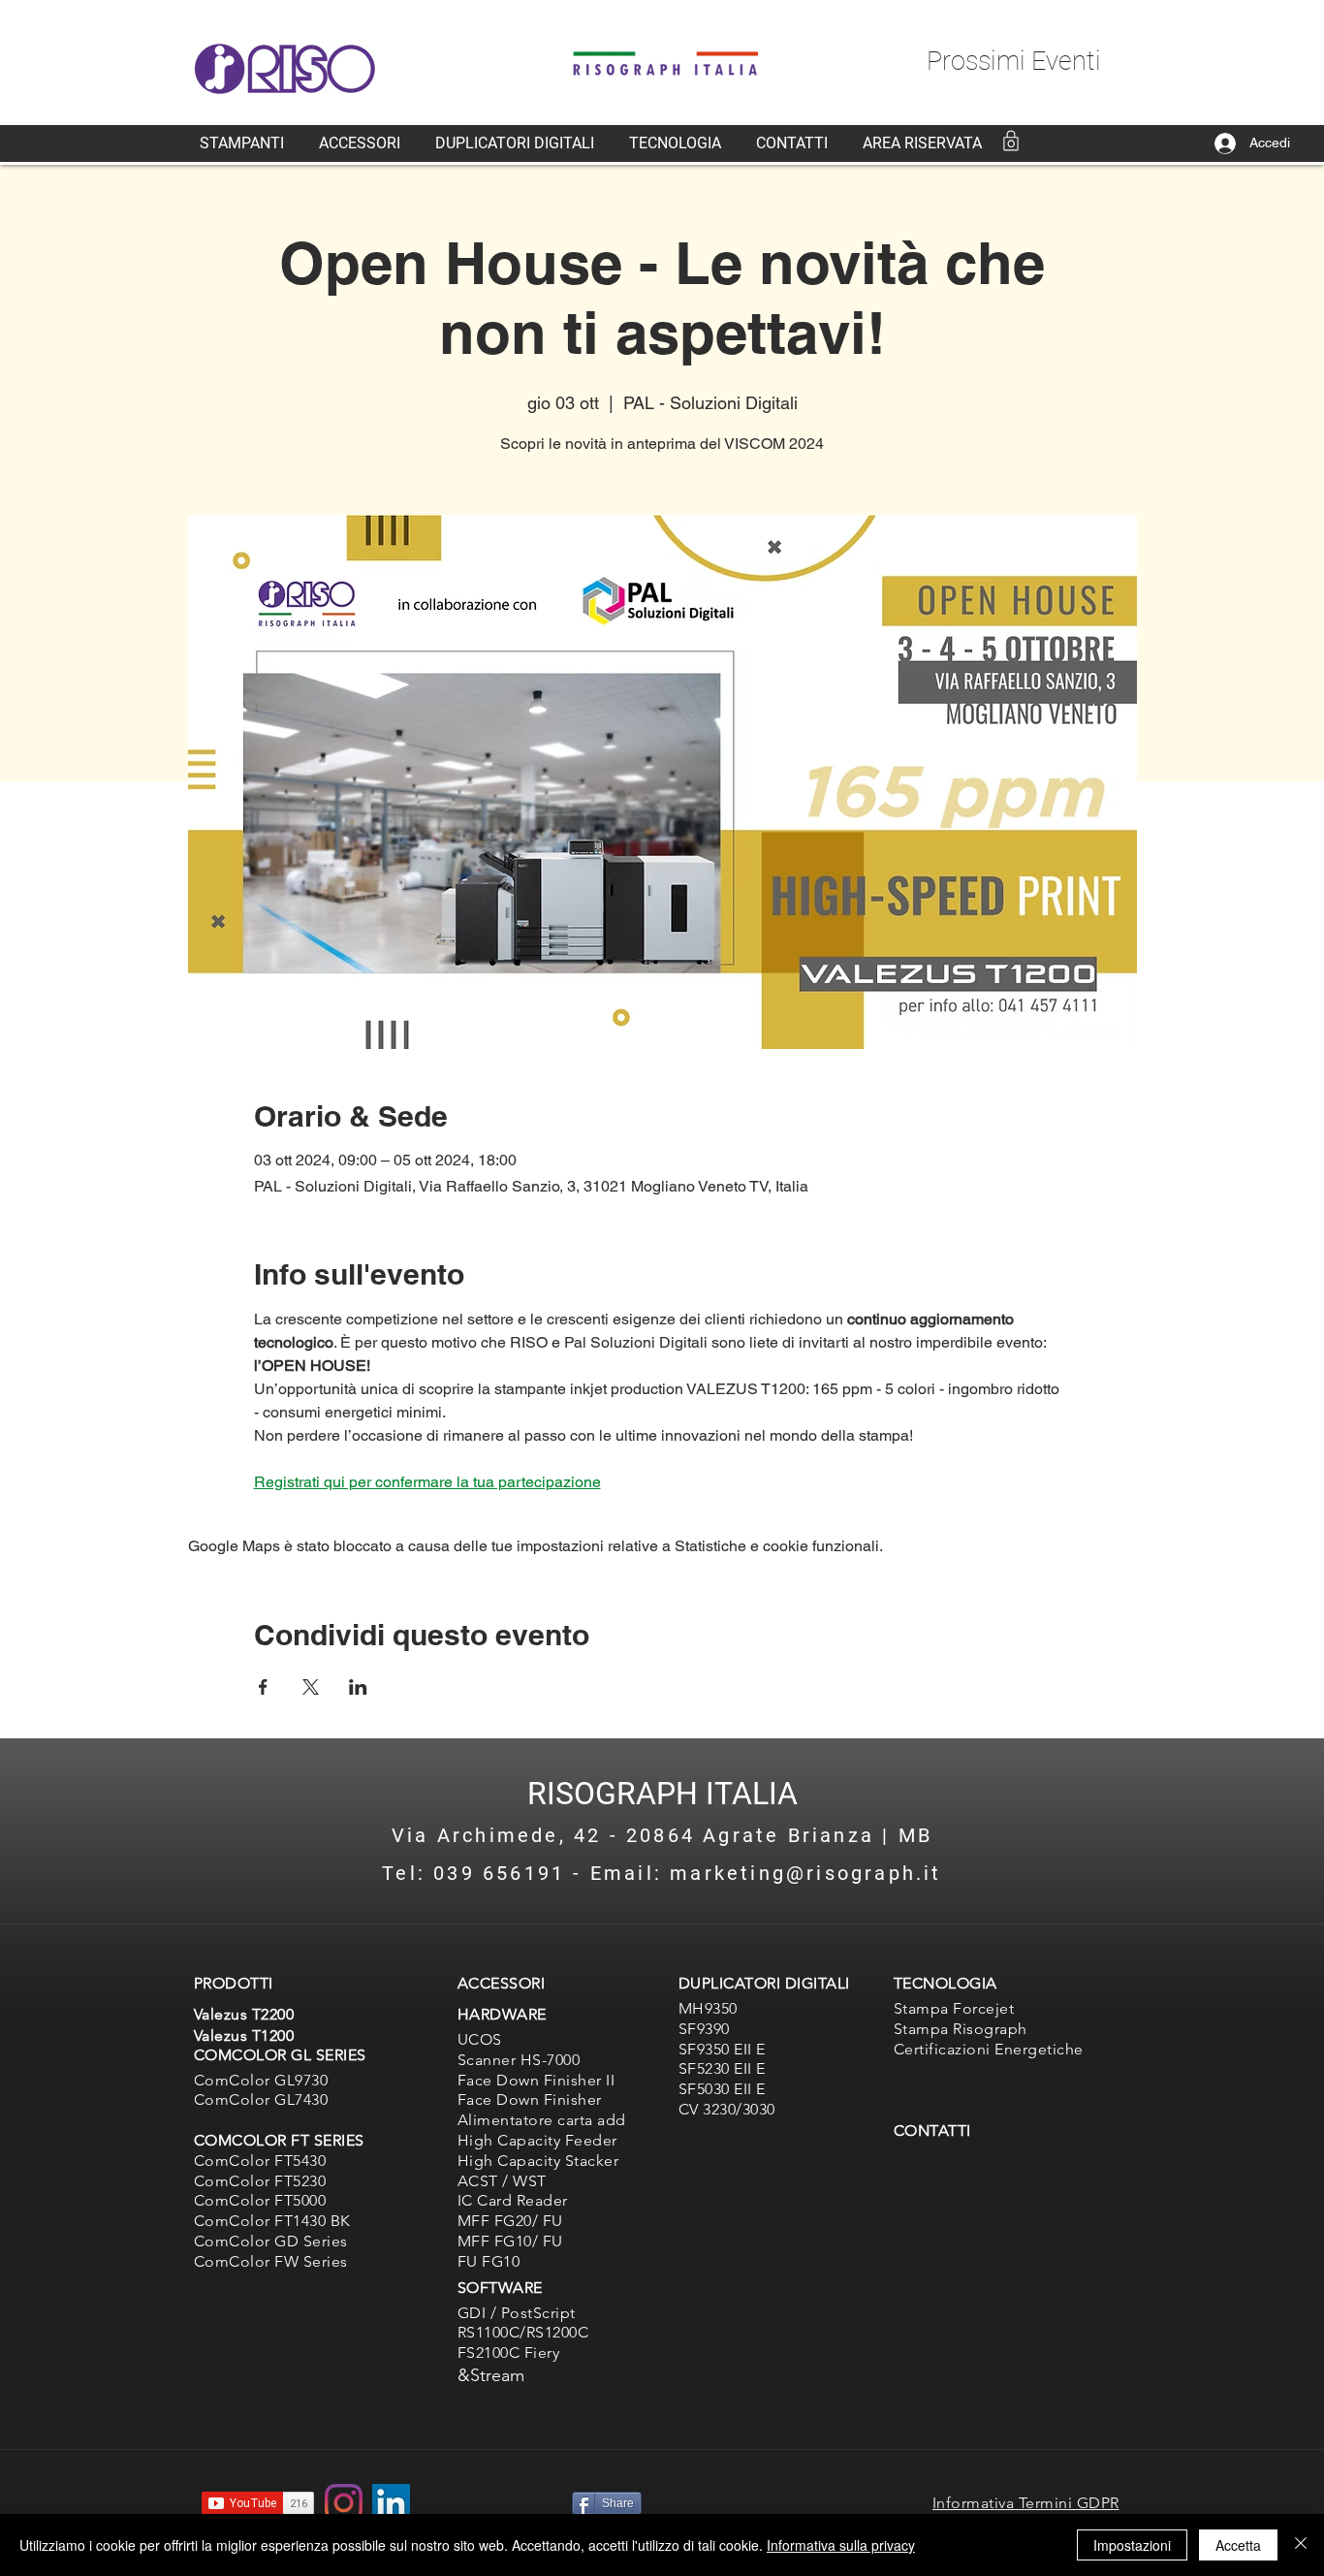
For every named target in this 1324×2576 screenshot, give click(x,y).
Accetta (1238, 2545)
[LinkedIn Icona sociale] (391, 2503)
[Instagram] (344, 2503)
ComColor (232, 2181)
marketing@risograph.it (805, 1873)
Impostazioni (1132, 2545)
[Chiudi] (1301, 2545)
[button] (242, 143)
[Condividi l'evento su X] (311, 1687)
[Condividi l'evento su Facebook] (263, 1687)
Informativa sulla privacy (841, 2545)
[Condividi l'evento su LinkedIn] (358, 1687)
